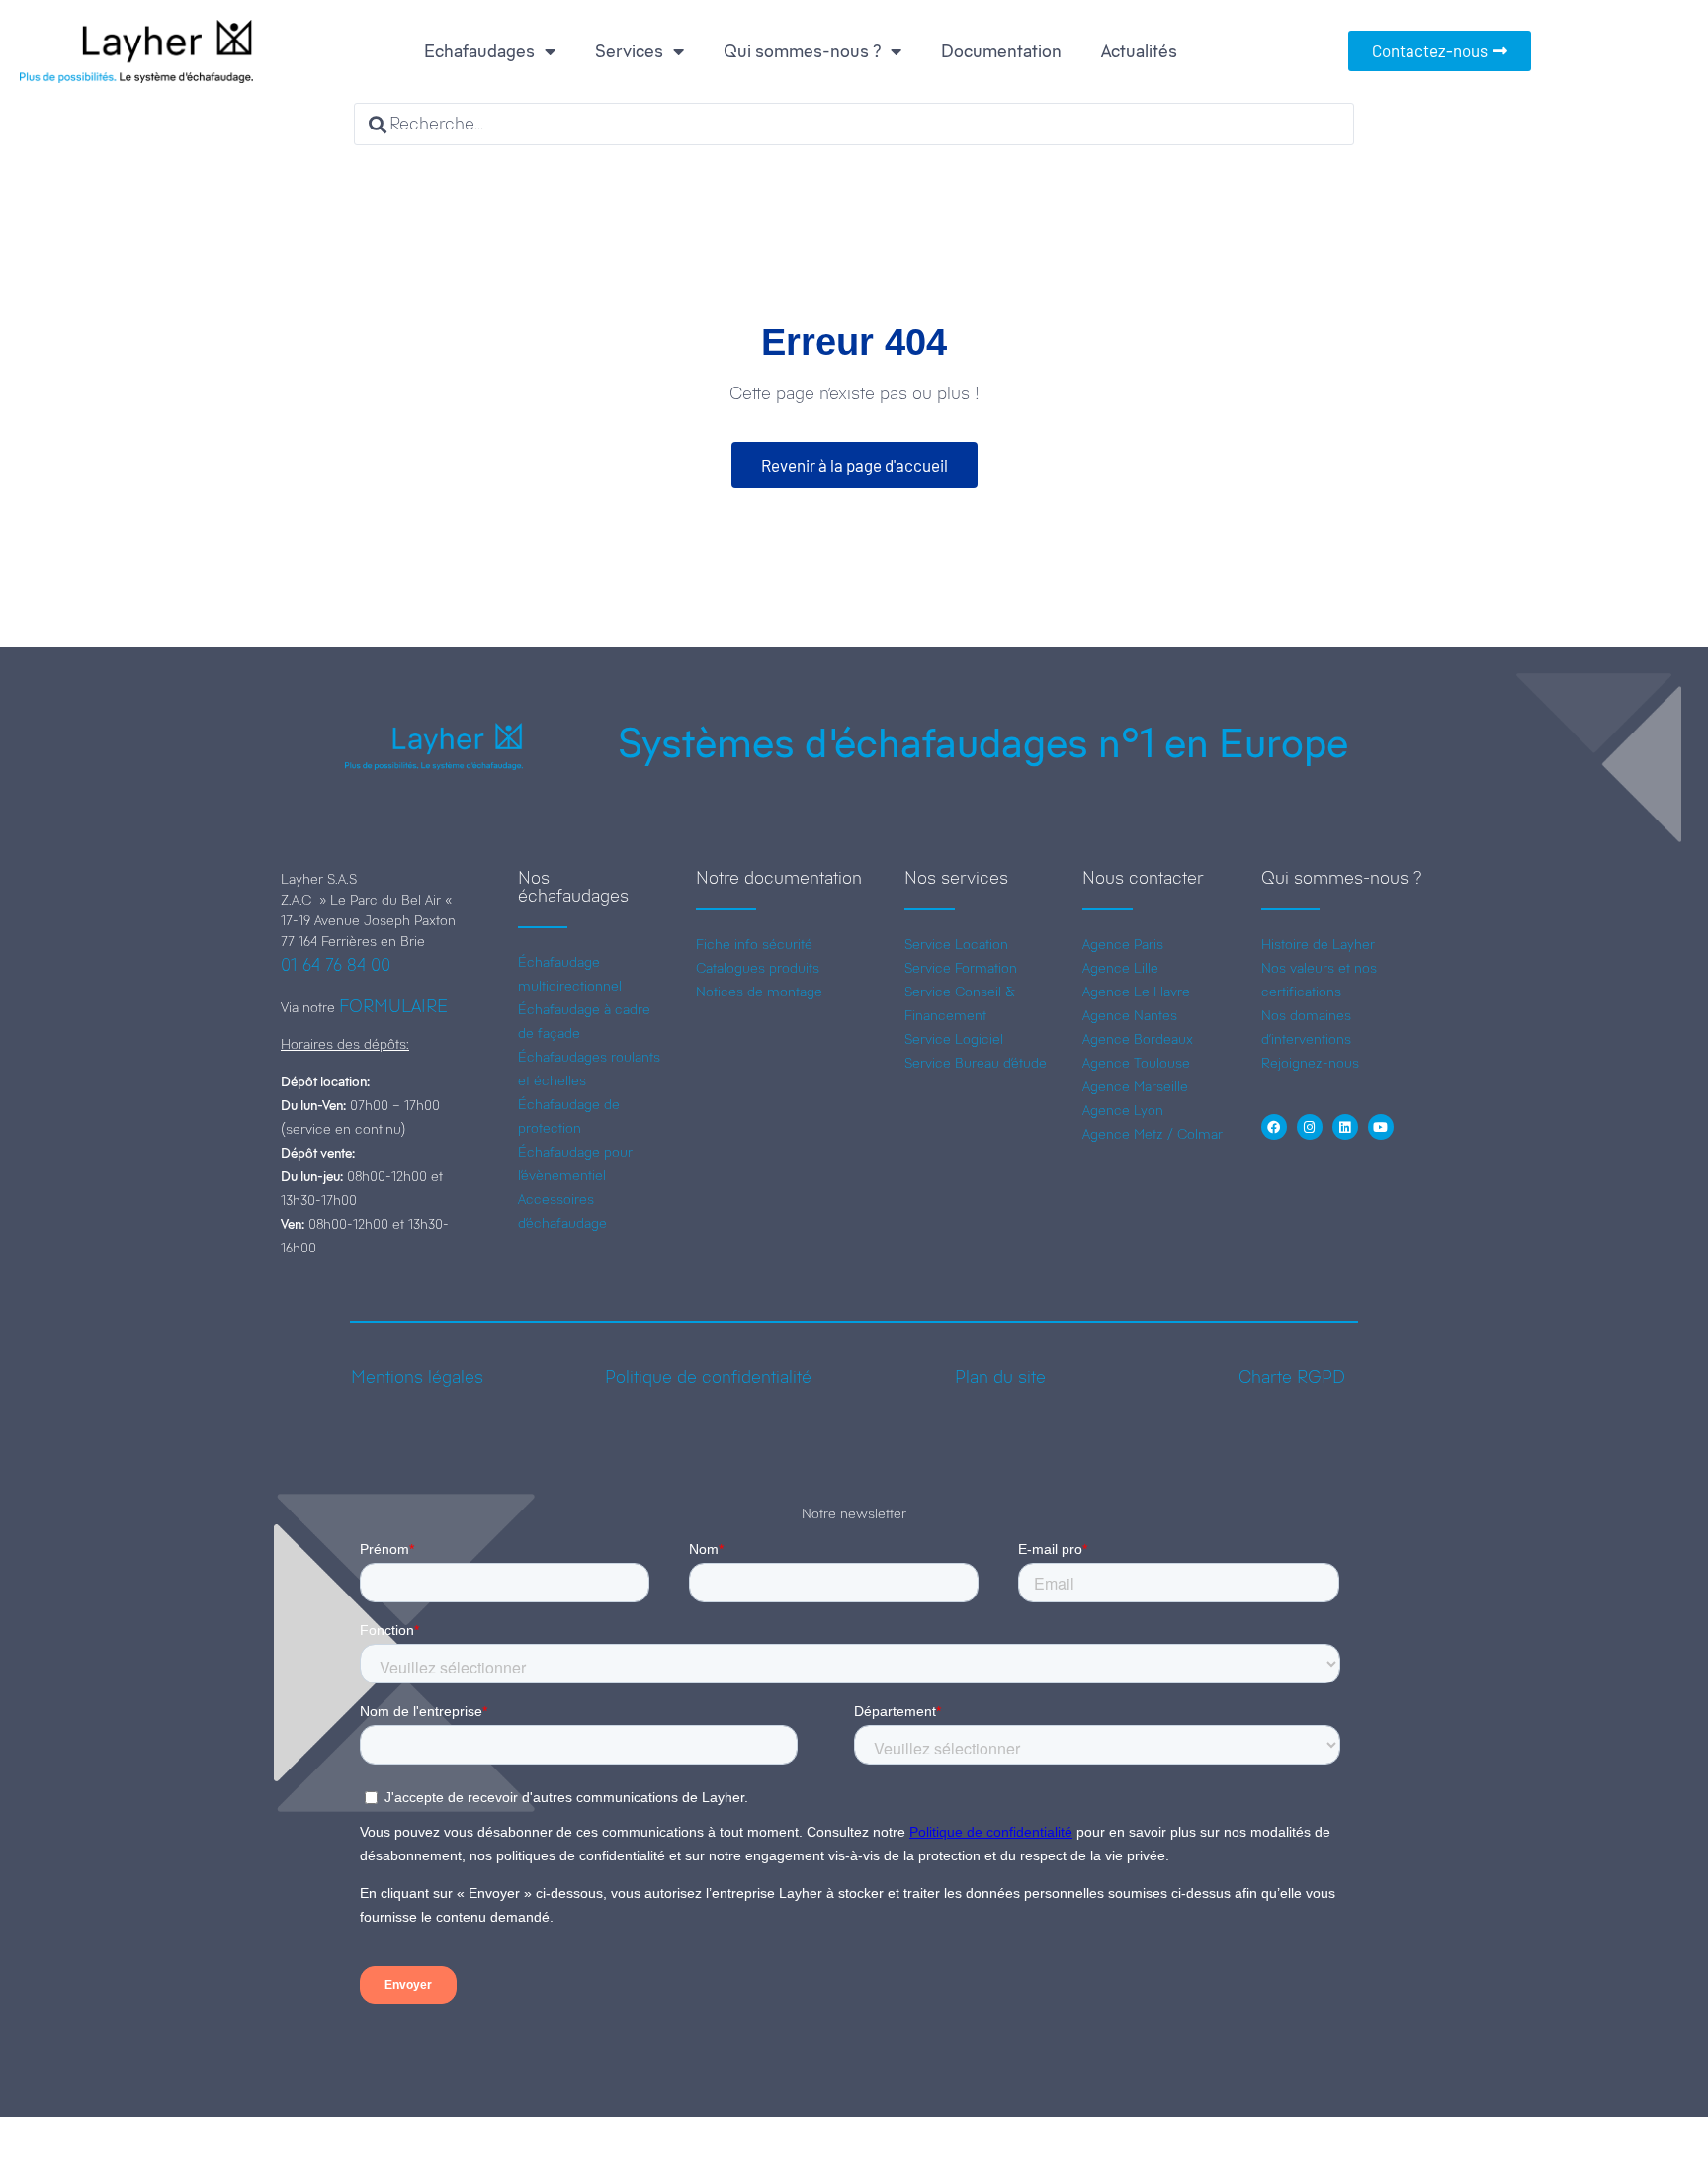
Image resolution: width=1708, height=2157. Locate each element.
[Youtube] (1381, 1127)
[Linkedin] (1345, 1127)
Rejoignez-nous (1310, 1063)
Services (629, 51)
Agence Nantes (1130, 1015)
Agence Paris (1123, 944)
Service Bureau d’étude (976, 1063)
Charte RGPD (1292, 1377)
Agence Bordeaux (1138, 1039)
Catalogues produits (758, 968)
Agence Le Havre (1136, 992)
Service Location (956, 944)
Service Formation (961, 968)
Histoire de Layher (1318, 944)
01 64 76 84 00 (336, 965)
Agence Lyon (1123, 1110)
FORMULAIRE (393, 1006)
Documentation (1001, 51)
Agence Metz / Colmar (1153, 1134)
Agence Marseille (1135, 1086)
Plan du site (1000, 1377)
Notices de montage (759, 992)
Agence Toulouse (1136, 1063)
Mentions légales (417, 1377)
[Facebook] (1274, 1127)
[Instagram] (1310, 1127)
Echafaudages (479, 51)
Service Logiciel (954, 1039)
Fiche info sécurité (754, 944)
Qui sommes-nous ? (802, 51)
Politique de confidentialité (708, 1377)
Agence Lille (1120, 968)
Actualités (1139, 51)
